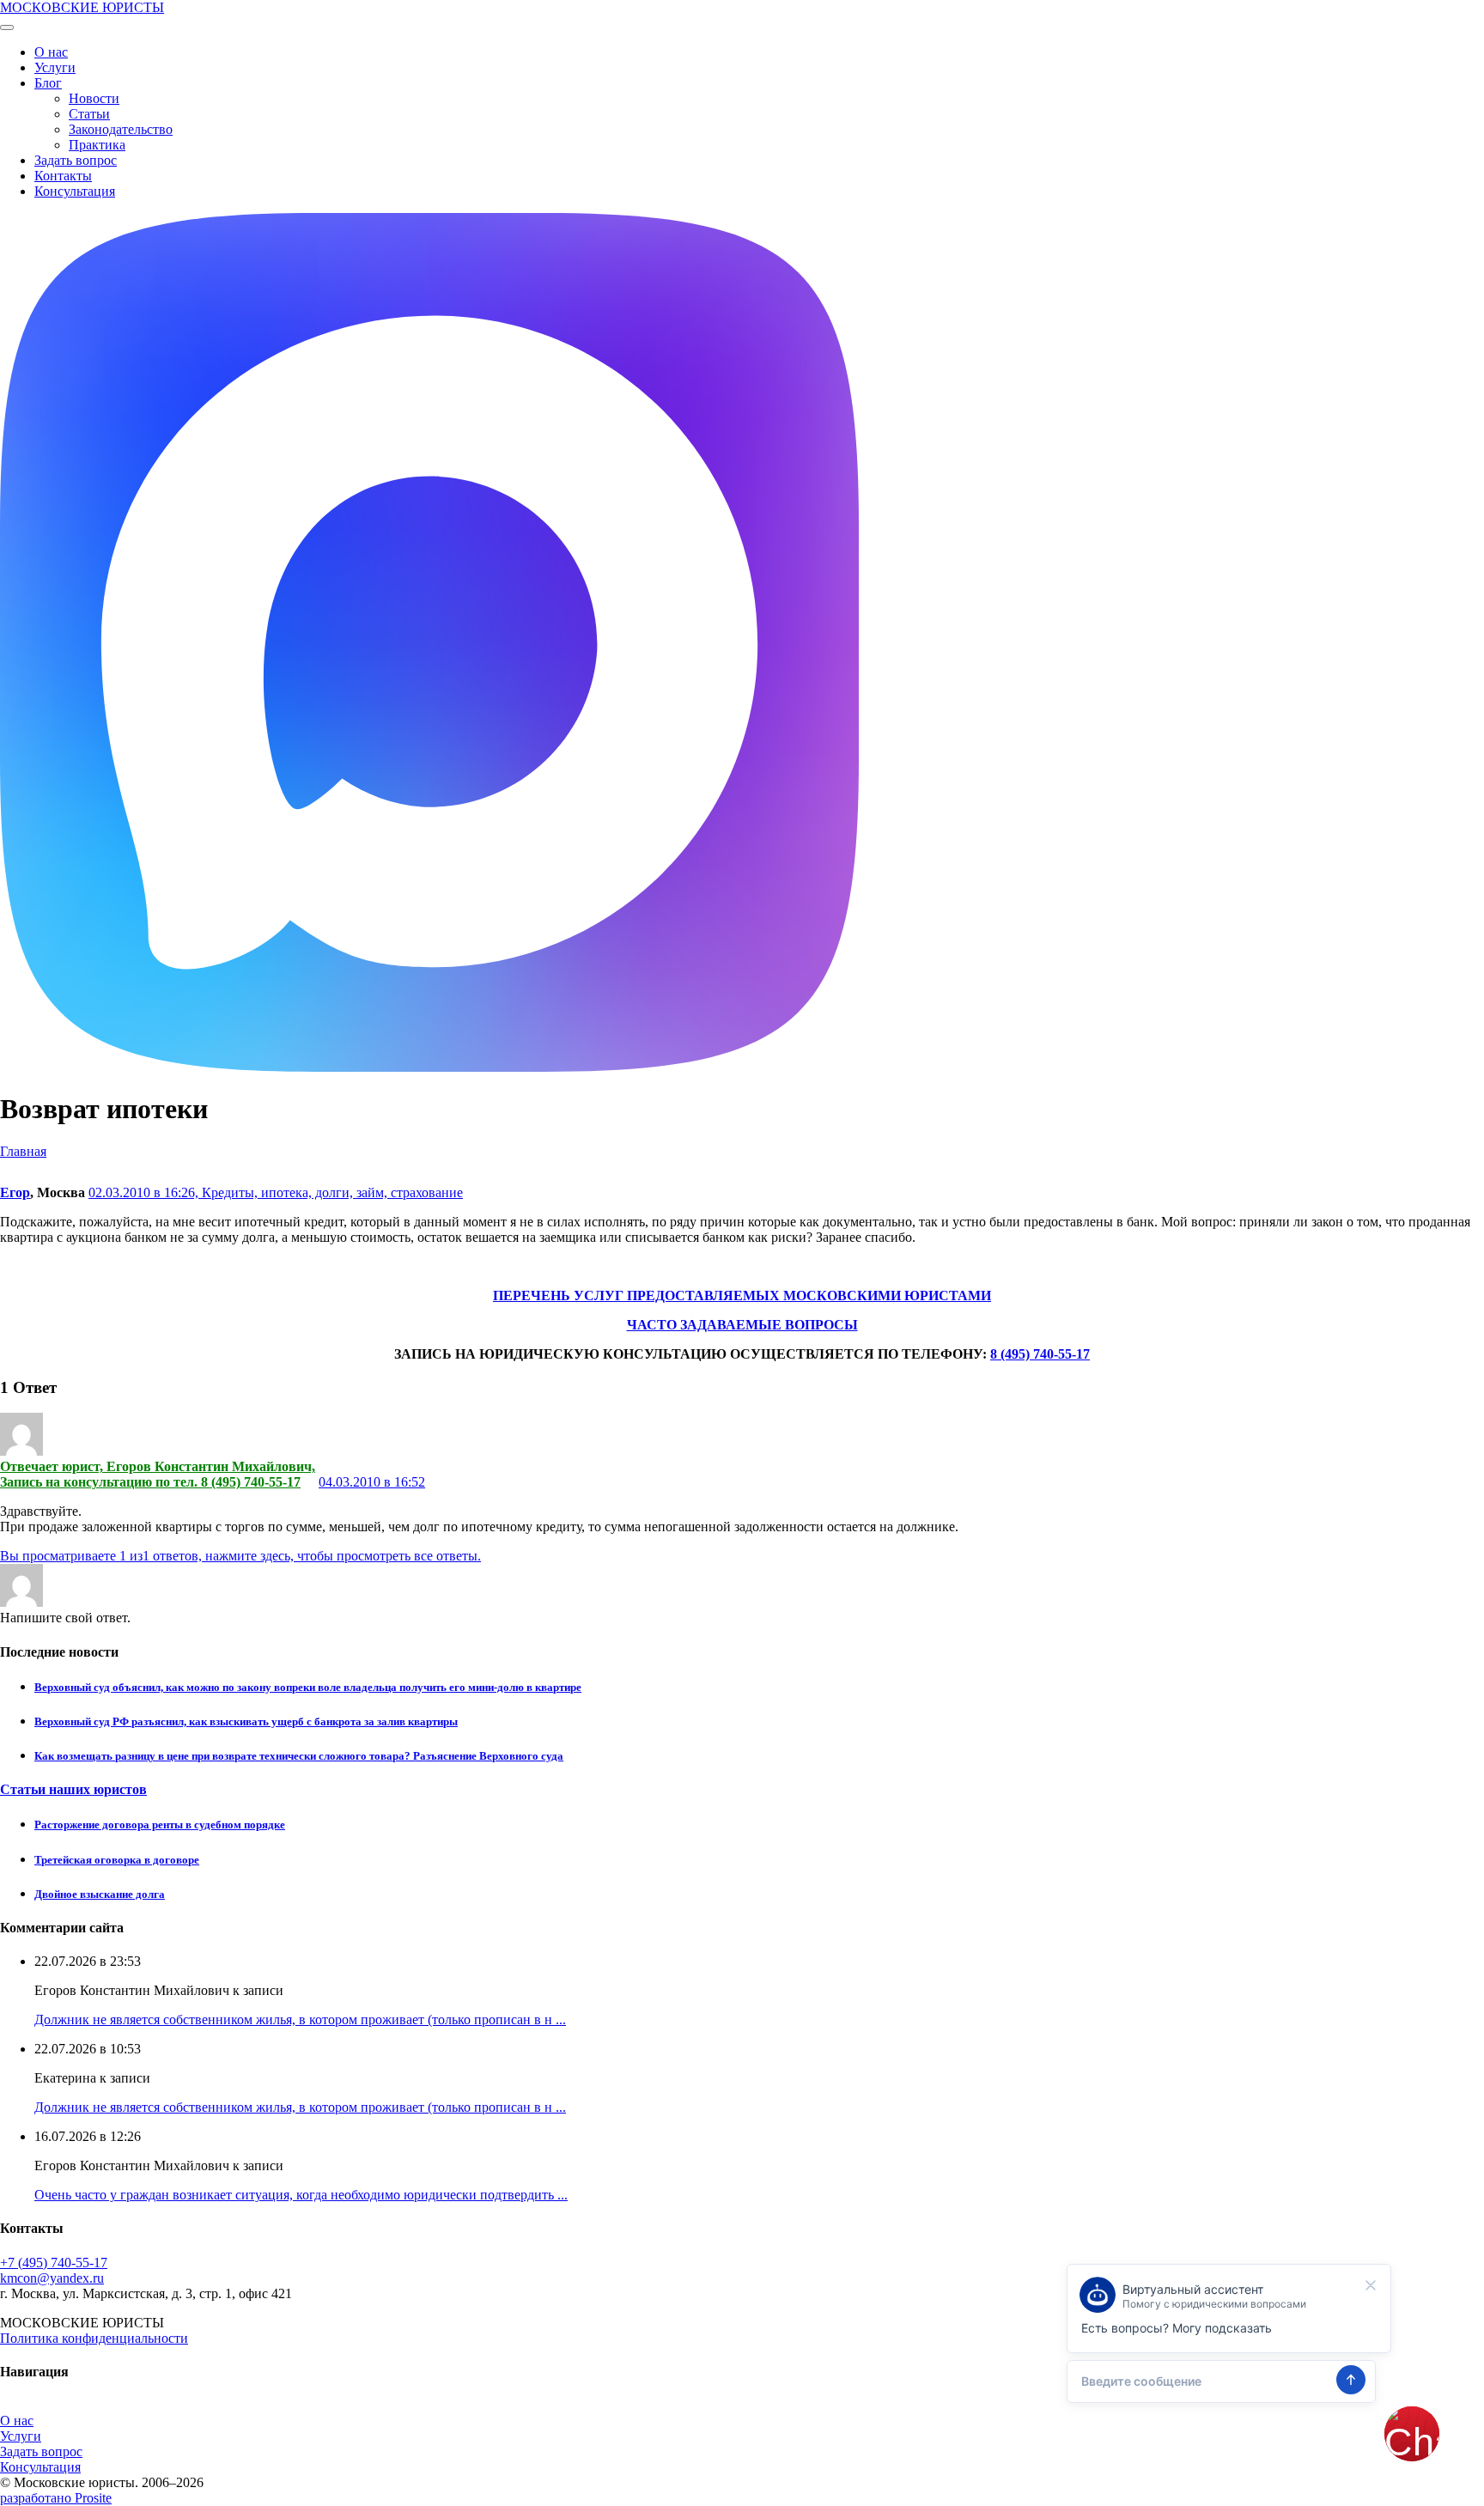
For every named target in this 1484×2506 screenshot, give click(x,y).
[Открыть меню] (7, 27)
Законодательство (121, 129)
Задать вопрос (76, 160)
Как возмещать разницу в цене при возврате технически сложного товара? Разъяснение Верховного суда (299, 1756)
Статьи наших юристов (73, 1789)
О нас (51, 52)
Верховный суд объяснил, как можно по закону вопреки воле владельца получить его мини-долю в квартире (308, 1687)
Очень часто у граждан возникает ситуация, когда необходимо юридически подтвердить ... (301, 2195)
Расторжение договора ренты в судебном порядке (160, 1825)
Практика (97, 145)
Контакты (63, 176)
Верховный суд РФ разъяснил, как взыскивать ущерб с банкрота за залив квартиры (246, 1721)
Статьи (89, 114)
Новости (94, 98)
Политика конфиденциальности (94, 2338)
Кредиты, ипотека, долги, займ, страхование (332, 1192)
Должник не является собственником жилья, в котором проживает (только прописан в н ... (300, 2019)
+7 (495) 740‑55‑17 (54, 2263)
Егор (15, 1192)
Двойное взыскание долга (100, 1894)
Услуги (55, 67)
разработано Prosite (56, 2498)
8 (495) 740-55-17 (1040, 1354)
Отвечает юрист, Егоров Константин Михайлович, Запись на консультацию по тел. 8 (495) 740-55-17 (158, 1474)
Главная (23, 1151)
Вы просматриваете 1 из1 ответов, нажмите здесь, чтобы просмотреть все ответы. (240, 1556)
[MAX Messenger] (429, 1067)
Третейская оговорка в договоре (117, 1860)
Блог (48, 83)
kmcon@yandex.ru (52, 2278)
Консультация (75, 191)
